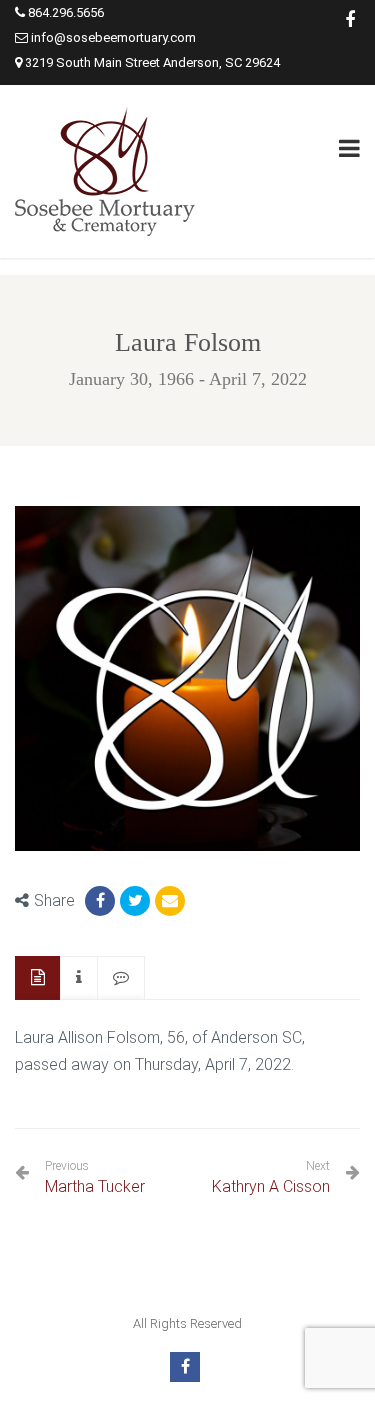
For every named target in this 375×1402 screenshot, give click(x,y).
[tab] (38, 978)
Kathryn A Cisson (271, 1186)
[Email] (170, 901)
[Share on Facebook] (100, 901)
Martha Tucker (95, 1177)
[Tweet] (135, 901)
